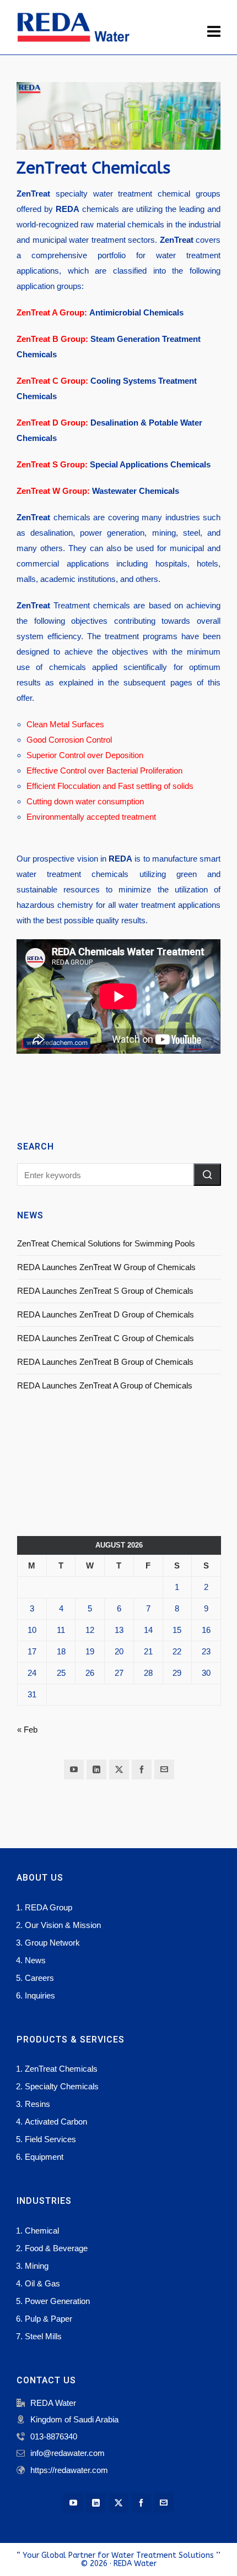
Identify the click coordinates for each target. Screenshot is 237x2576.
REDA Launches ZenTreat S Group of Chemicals (105, 1291)
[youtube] (74, 1769)
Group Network (52, 1943)
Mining (37, 2266)
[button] (207, 1175)
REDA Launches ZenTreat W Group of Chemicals (106, 1267)
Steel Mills (43, 2336)
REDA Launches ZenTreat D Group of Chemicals (106, 1314)
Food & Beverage (56, 2248)
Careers (39, 1978)
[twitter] (119, 1769)
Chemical (42, 2231)
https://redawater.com (69, 2470)
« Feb (27, 1730)
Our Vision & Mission (63, 1925)
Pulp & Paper (49, 2319)
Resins (37, 2104)
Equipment (44, 2157)
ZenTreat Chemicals (61, 2069)
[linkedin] (96, 1769)
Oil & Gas (42, 2283)
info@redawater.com (68, 2453)
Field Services (50, 2139)
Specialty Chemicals (62, 2086)
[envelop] (164, 1769)
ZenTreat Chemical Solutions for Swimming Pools (106, 1243)
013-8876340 (54, 2436)
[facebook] (142, 1769)
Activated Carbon (56, 2122)
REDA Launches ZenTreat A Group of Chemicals (105, 1385)
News (35, 1960)
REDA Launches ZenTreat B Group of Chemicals (105, 1362)
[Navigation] (214, 32)
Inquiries (40, 1995)
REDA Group (49, 1907)
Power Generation (57, 2301)
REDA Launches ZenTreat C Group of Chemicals (106, 1338)
